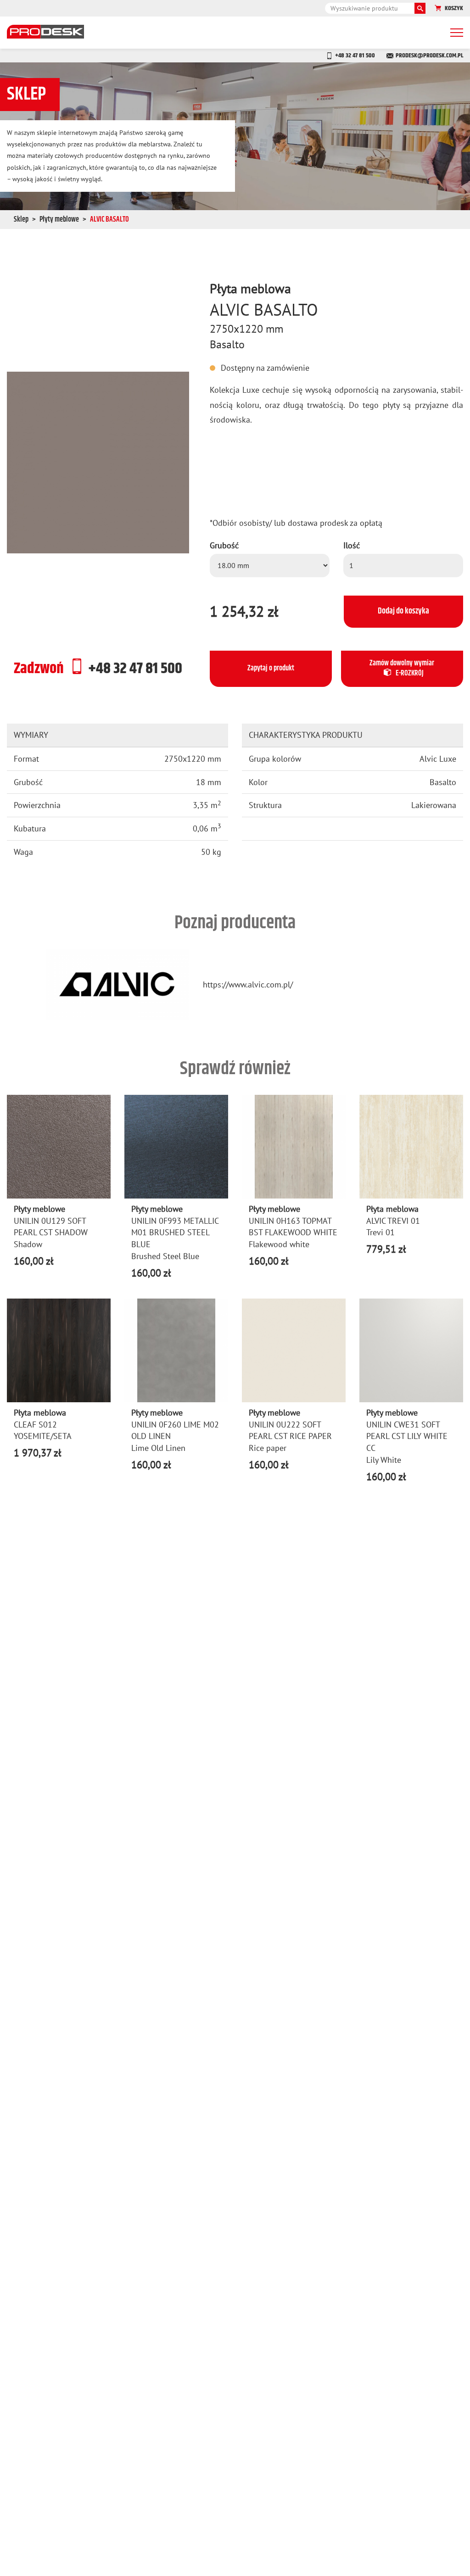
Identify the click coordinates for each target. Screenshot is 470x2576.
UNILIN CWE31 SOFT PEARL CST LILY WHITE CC (407, 1436)
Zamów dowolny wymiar (402, 669)
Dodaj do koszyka (403, 611)
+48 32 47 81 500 (355, 56)
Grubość (224, 545)
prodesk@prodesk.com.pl (429, 56)
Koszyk (454, 8)
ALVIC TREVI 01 (393, 1221)
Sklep (21, 220)
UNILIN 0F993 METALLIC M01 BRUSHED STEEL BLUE (175, 1232)
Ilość (352, 545)
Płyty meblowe (59, 220)
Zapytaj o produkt (271, 668)
